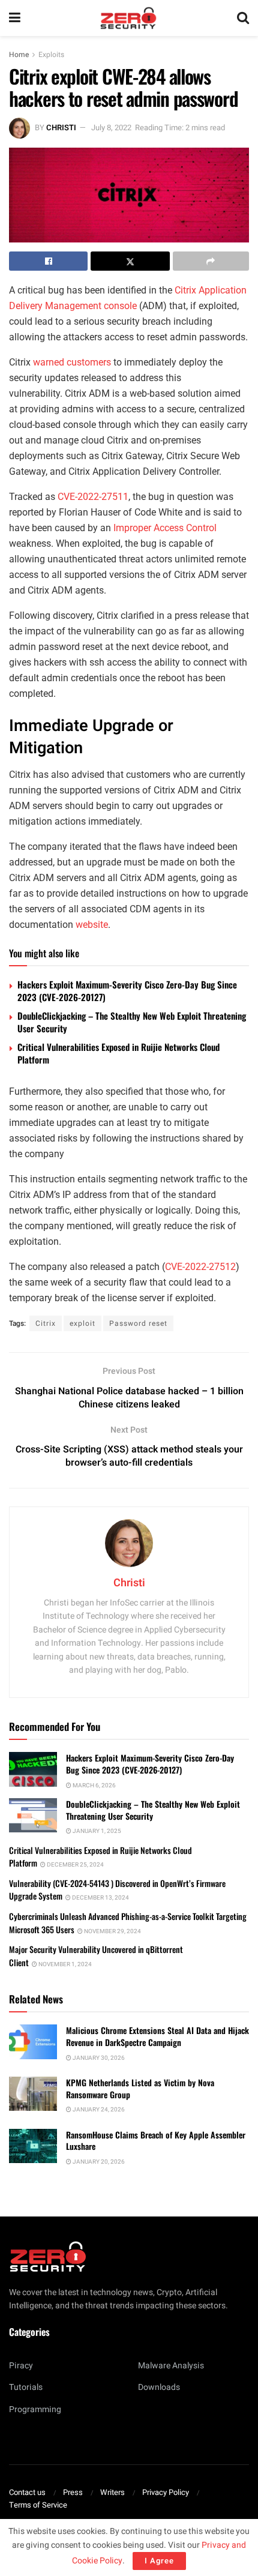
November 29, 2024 (112, 1931)
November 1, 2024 (64, 1964)
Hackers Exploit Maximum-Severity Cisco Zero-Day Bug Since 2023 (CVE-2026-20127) (127, 991)
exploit (82, 1323)
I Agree (159, 2561)
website (92, 925)
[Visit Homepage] (128, 18)
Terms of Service (38, 2505)
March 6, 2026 (94, 1786)
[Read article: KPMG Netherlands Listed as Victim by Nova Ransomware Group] (33, 2094)
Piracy (21, 2366)
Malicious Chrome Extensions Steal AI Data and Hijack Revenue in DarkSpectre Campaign (157, 2036)
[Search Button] (243, 18)
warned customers (72, 362)
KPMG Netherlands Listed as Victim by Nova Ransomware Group (140, 2088)
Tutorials (26, 2387)
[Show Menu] (15, 18)
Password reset (138, 1323)
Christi (61, 128)
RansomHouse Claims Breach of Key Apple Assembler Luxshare (156, 2141)
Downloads (159, 2387)
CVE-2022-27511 (93, 497)
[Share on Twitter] (130, 261)
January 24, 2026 (98, 2110)
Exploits (51, 55)
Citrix (46, 1323)
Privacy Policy (166, 2492)
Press (73, 2492)
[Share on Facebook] (48, 261)
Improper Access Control (165, 528)
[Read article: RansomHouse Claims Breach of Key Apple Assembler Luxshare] (33, 2146)
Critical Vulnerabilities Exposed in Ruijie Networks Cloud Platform (118, 1053)
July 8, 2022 (111, 128)
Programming (35, 2409)
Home (19, 55)
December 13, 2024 (100, 1898)
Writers (112, 2492)
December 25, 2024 (75, 1865)
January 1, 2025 (96, 1831)
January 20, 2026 (98, 2162)
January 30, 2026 (98, 2058)
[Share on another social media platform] (211, 261)
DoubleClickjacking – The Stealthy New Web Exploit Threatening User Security (132, 1022)
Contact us (27, 2492)
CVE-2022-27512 (200, 1267)
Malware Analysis (171, 2366)
